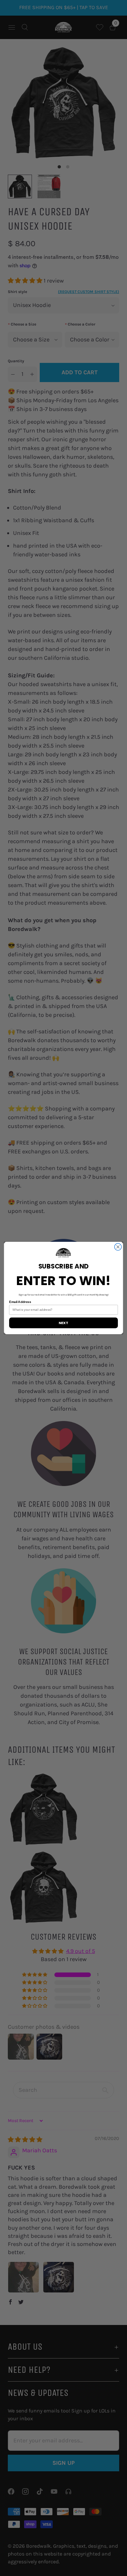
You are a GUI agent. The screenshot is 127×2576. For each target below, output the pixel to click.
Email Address (20, 1302)
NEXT (63, 1323)
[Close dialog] (118, 1247)
